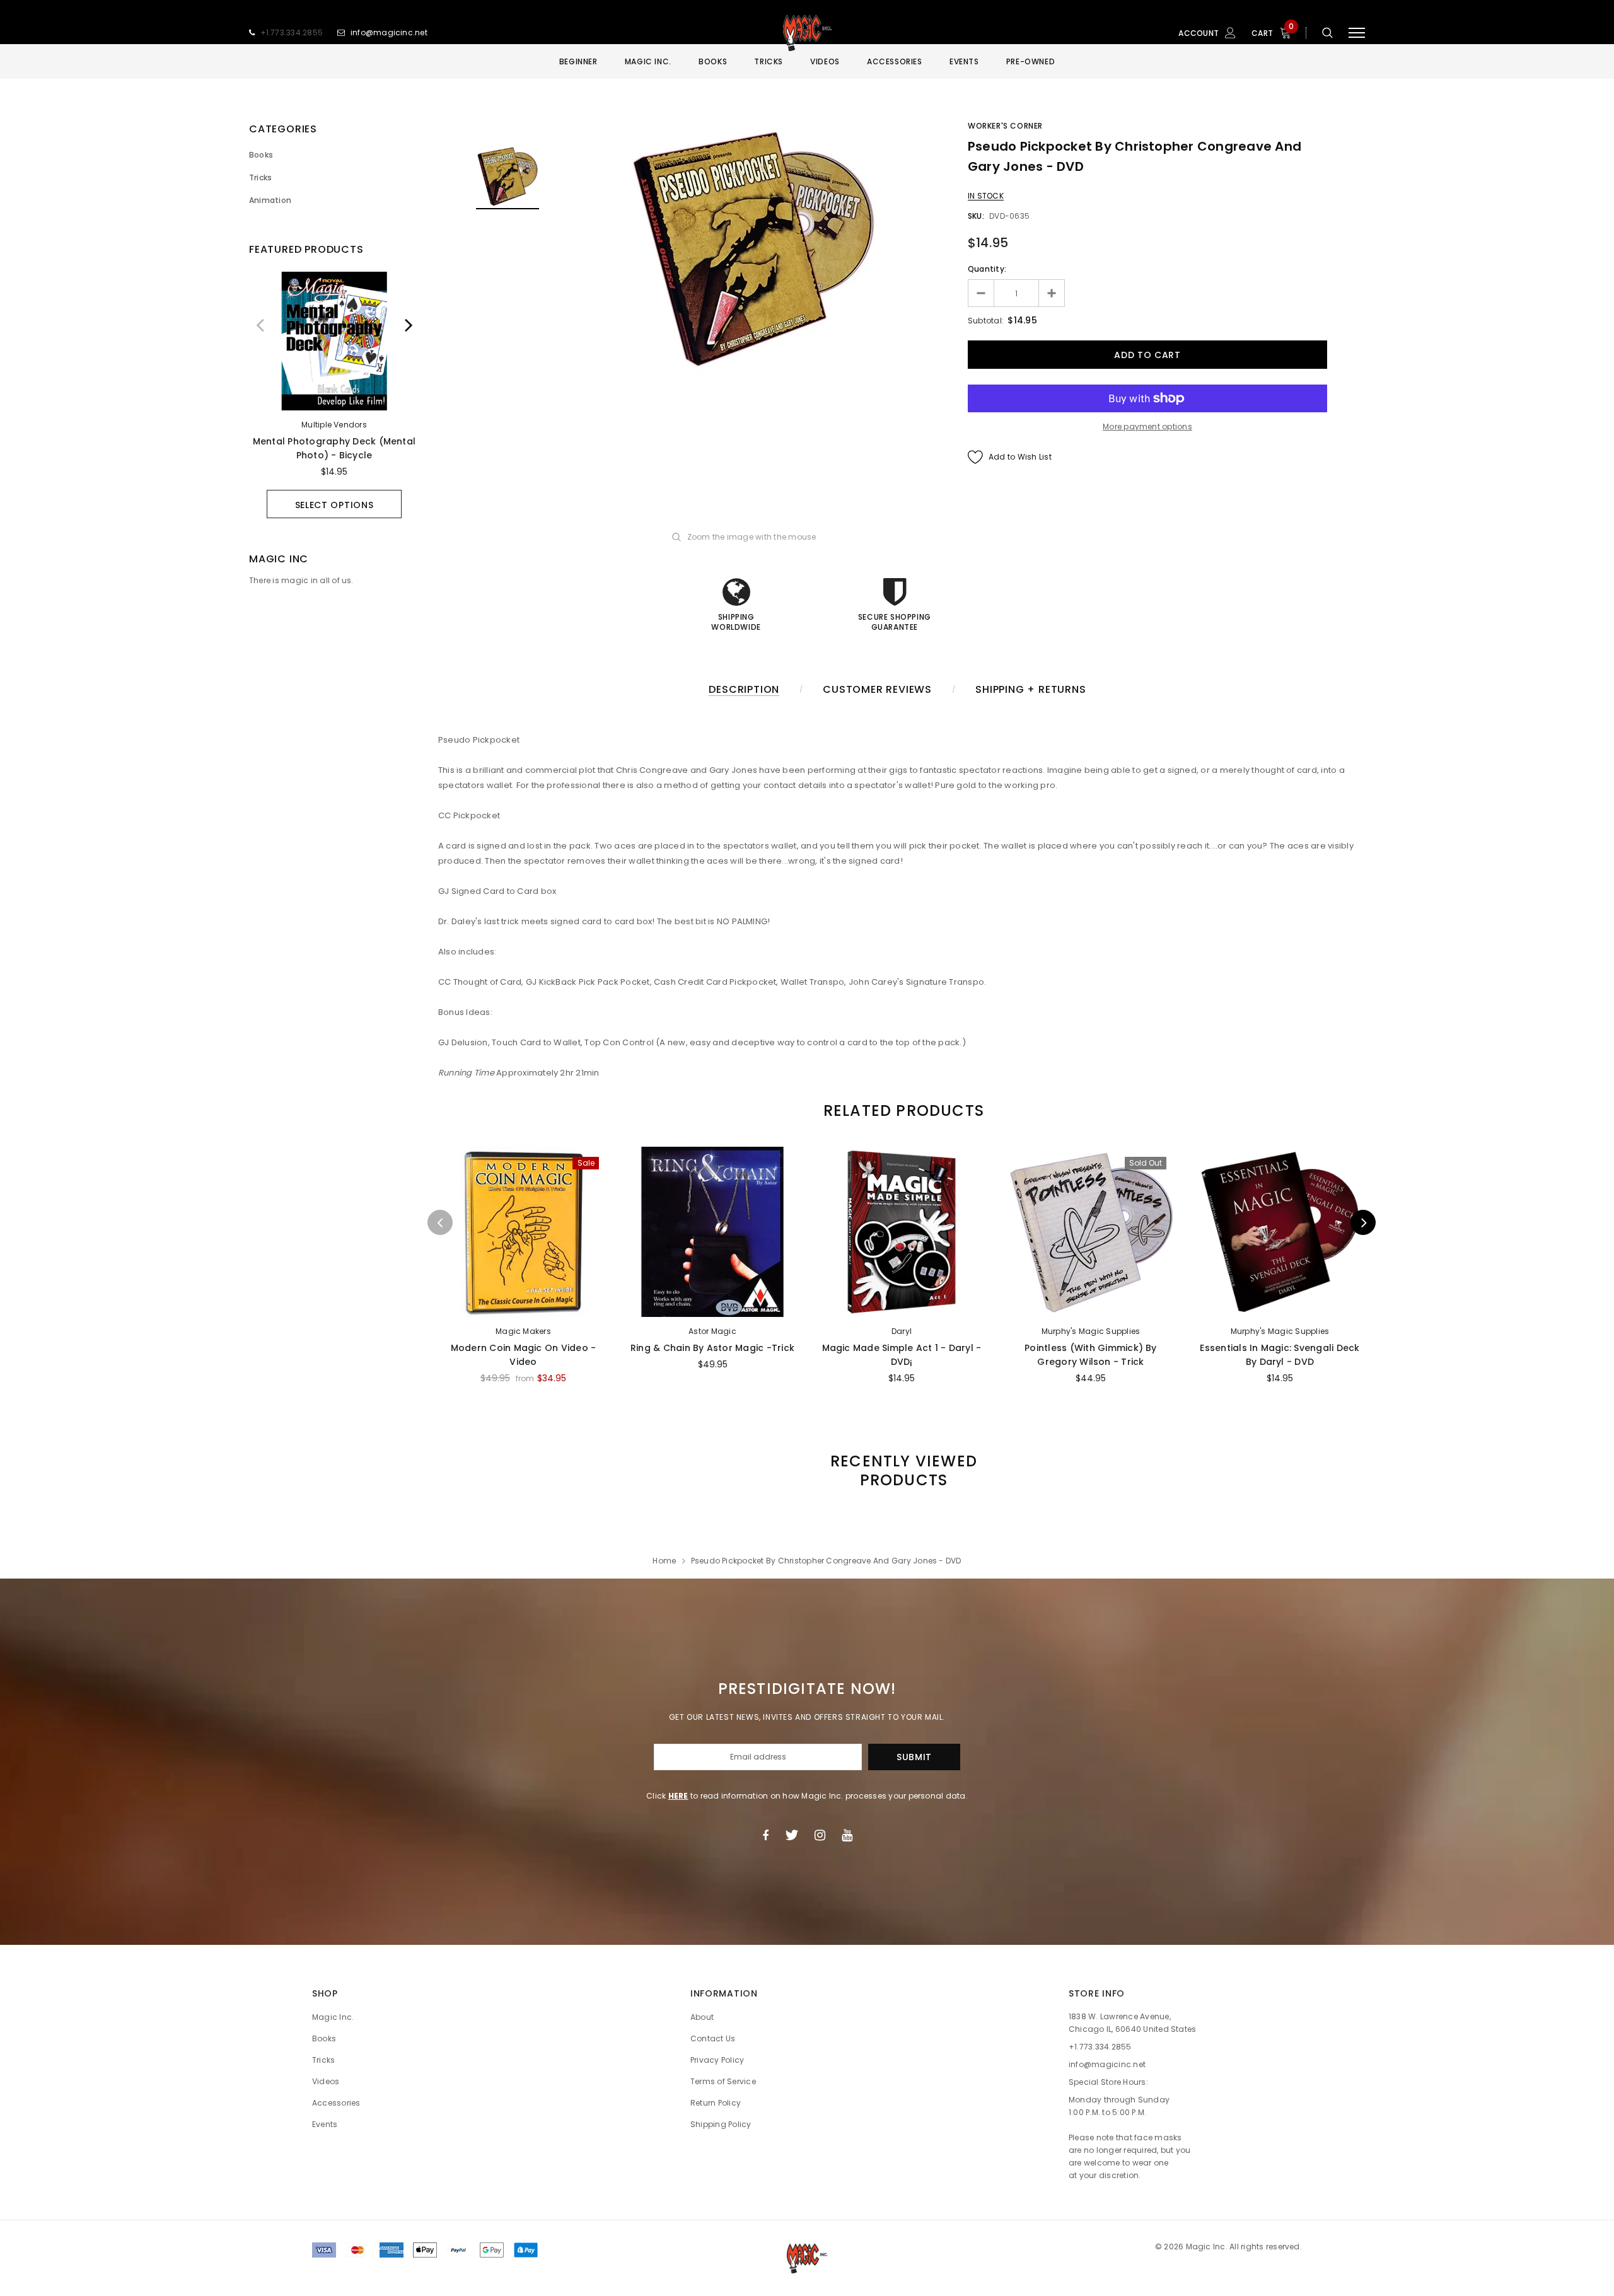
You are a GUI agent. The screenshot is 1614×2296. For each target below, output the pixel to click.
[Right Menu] (1357, 33)
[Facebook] (765, 1835)
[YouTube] (847, 1835)
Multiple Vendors (334, 425)
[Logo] (807, 33)
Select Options (334, 505)
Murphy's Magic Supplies (1091, 1331)
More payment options (1147, 426)
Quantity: (987, 269)
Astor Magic (712, 1331)
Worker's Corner (1005, 126)
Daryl (902, 1331)
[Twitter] (792, 1835)
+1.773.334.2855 (292, 32)
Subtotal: (986, 321)
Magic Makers (523, 1331)
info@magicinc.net (389, 32)
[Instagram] (820, 1835)
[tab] (902, 1110)
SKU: (976, 216)
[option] (334, 395)
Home (664, 1561)
